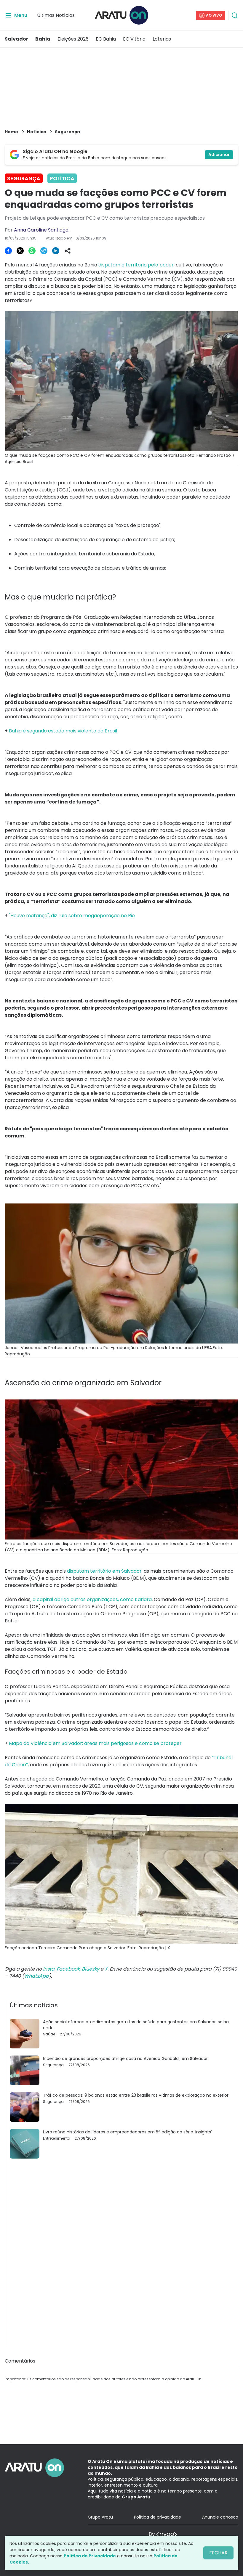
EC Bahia (106, 39)
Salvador (16, 39)
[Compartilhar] (68, 251)
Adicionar (219, 155)
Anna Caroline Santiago (41, 230)
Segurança (67, 132)
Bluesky (91, 1969)
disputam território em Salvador (104, 1571)
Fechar (218, 2553)
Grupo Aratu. (137, 2497)
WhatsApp (36, 1976)
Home (11, 132)
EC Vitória (134, 39)
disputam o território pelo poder (136, 265)
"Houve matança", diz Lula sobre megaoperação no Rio (72, 916)
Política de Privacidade (90, 2556)
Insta (49, 1969)
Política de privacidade (158, 2517)
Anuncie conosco (220, 2517)
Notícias (36, 132)
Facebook (68, 1969)
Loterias (162, 39)
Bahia (43, 39)
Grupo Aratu (100, 2517)
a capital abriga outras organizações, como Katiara (92, 1599)
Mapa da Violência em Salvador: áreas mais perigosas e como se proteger (95, 1743)
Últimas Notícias (56, 15)
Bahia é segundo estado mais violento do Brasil (63, 731)
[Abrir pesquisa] (235, 15)
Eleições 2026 (73, 39)
